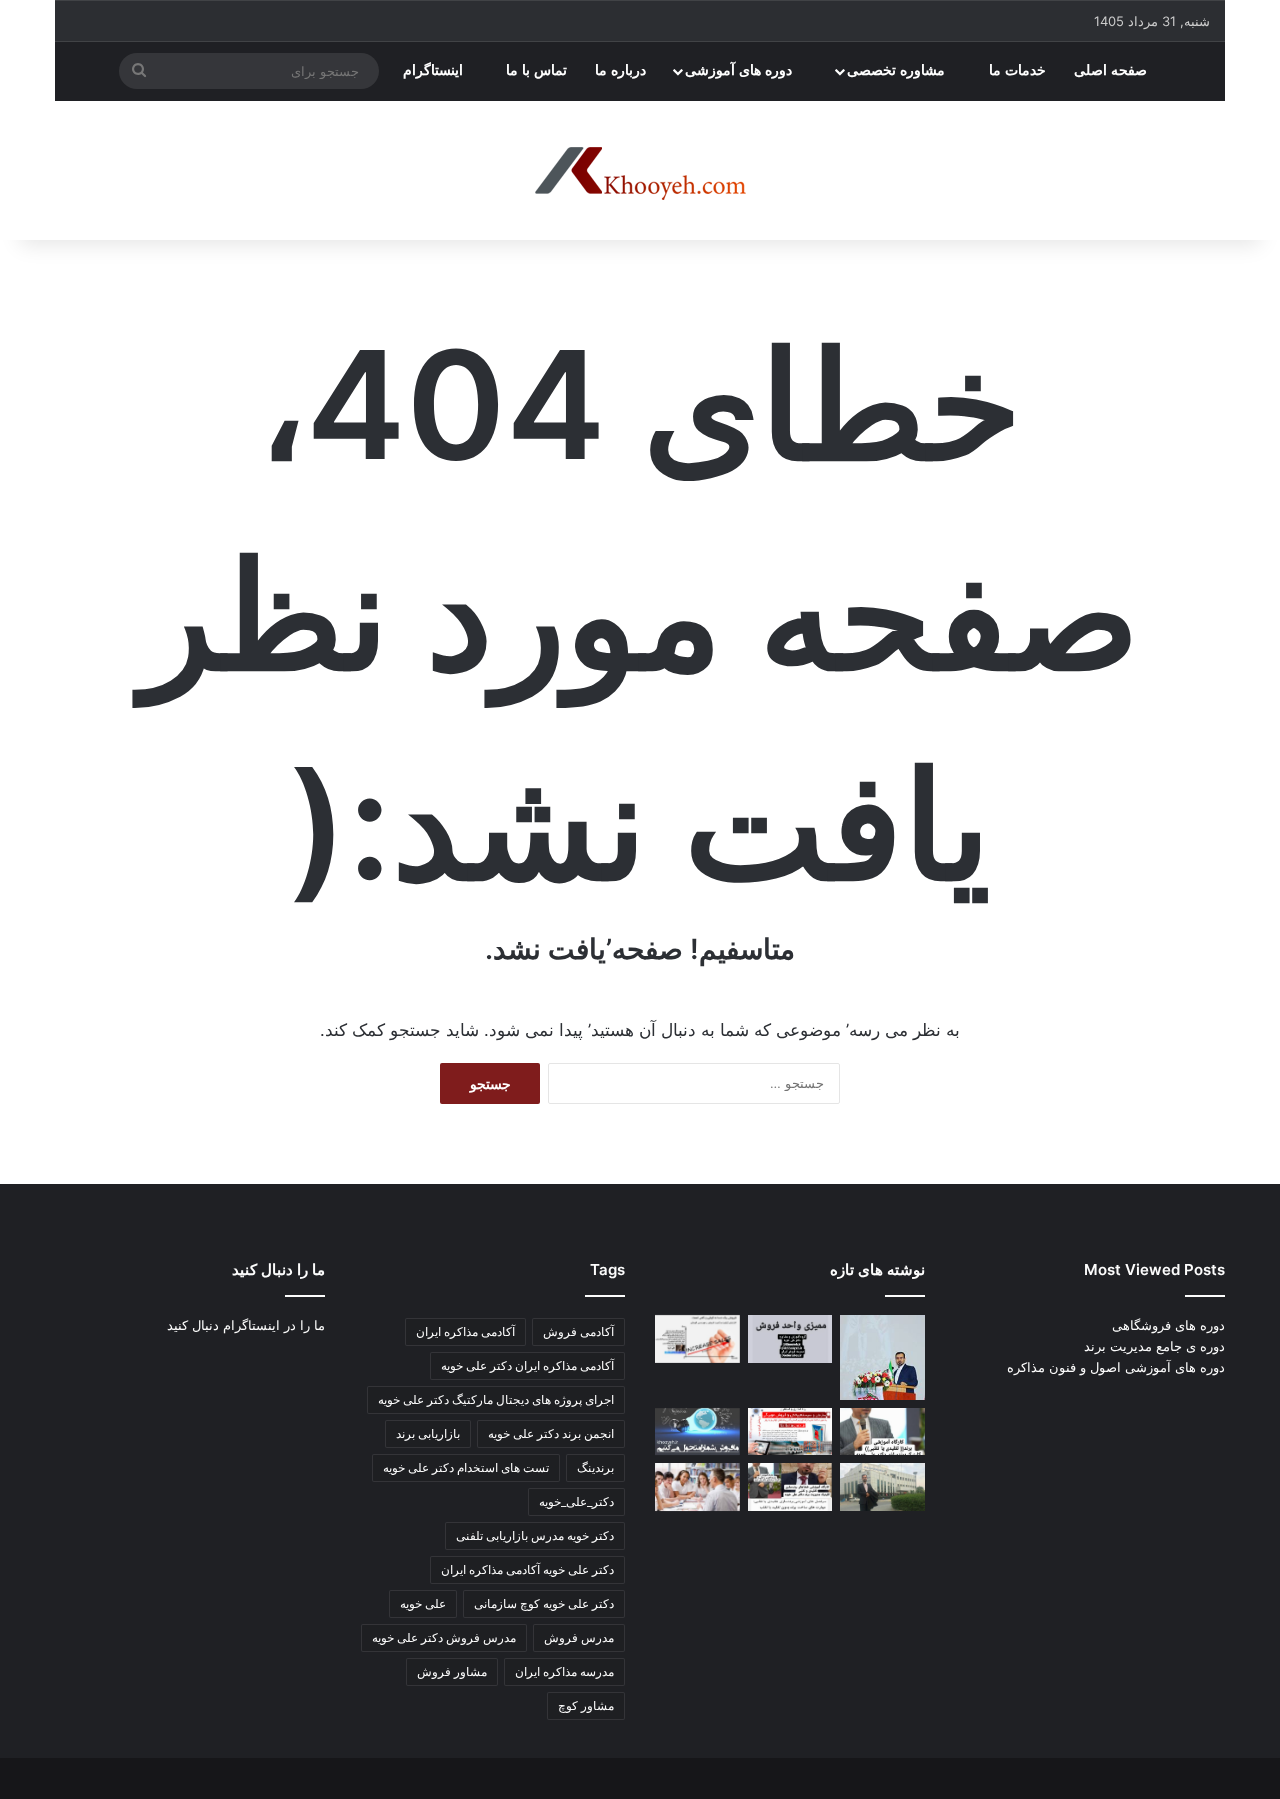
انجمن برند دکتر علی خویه (551, 1433)
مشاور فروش (452, 1671)
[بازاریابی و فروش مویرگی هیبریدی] (790, 1432)
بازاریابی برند (428, 1433)
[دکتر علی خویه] (640, 171)
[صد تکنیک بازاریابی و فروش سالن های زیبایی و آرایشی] (882, 1432)
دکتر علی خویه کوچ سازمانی (544, 1603)
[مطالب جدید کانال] (697, 1487)
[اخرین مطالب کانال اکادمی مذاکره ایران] (790, 1487)
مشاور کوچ (586, 1705)
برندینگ (595, 1467)
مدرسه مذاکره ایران (564, 1671)
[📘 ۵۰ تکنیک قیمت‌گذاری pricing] (882, 1487)
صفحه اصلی (1112, 70)
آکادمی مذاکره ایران (465, 1331)
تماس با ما (536, 70)
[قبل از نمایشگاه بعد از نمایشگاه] (697, 1339)
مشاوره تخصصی (898, 70)
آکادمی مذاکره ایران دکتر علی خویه (527, 1365)
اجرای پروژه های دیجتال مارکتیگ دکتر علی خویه (496, 1399)
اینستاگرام (435, 70)
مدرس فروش (579, 1637)
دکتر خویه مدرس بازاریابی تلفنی (535, 1535)
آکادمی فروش (578, 1331)
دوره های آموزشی (740, 70)
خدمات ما (1017, 70)
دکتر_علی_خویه (576, 1501)
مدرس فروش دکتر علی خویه (444, 1637)
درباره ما (620, 70)
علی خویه (423, 1603)
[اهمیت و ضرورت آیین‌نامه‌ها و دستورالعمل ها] (790, 1339)
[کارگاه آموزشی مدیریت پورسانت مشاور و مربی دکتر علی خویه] (697, 1432)
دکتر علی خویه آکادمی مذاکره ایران (527, 1569)
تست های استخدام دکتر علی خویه (466, 1467)
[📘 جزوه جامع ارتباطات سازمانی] (882, 1357)
